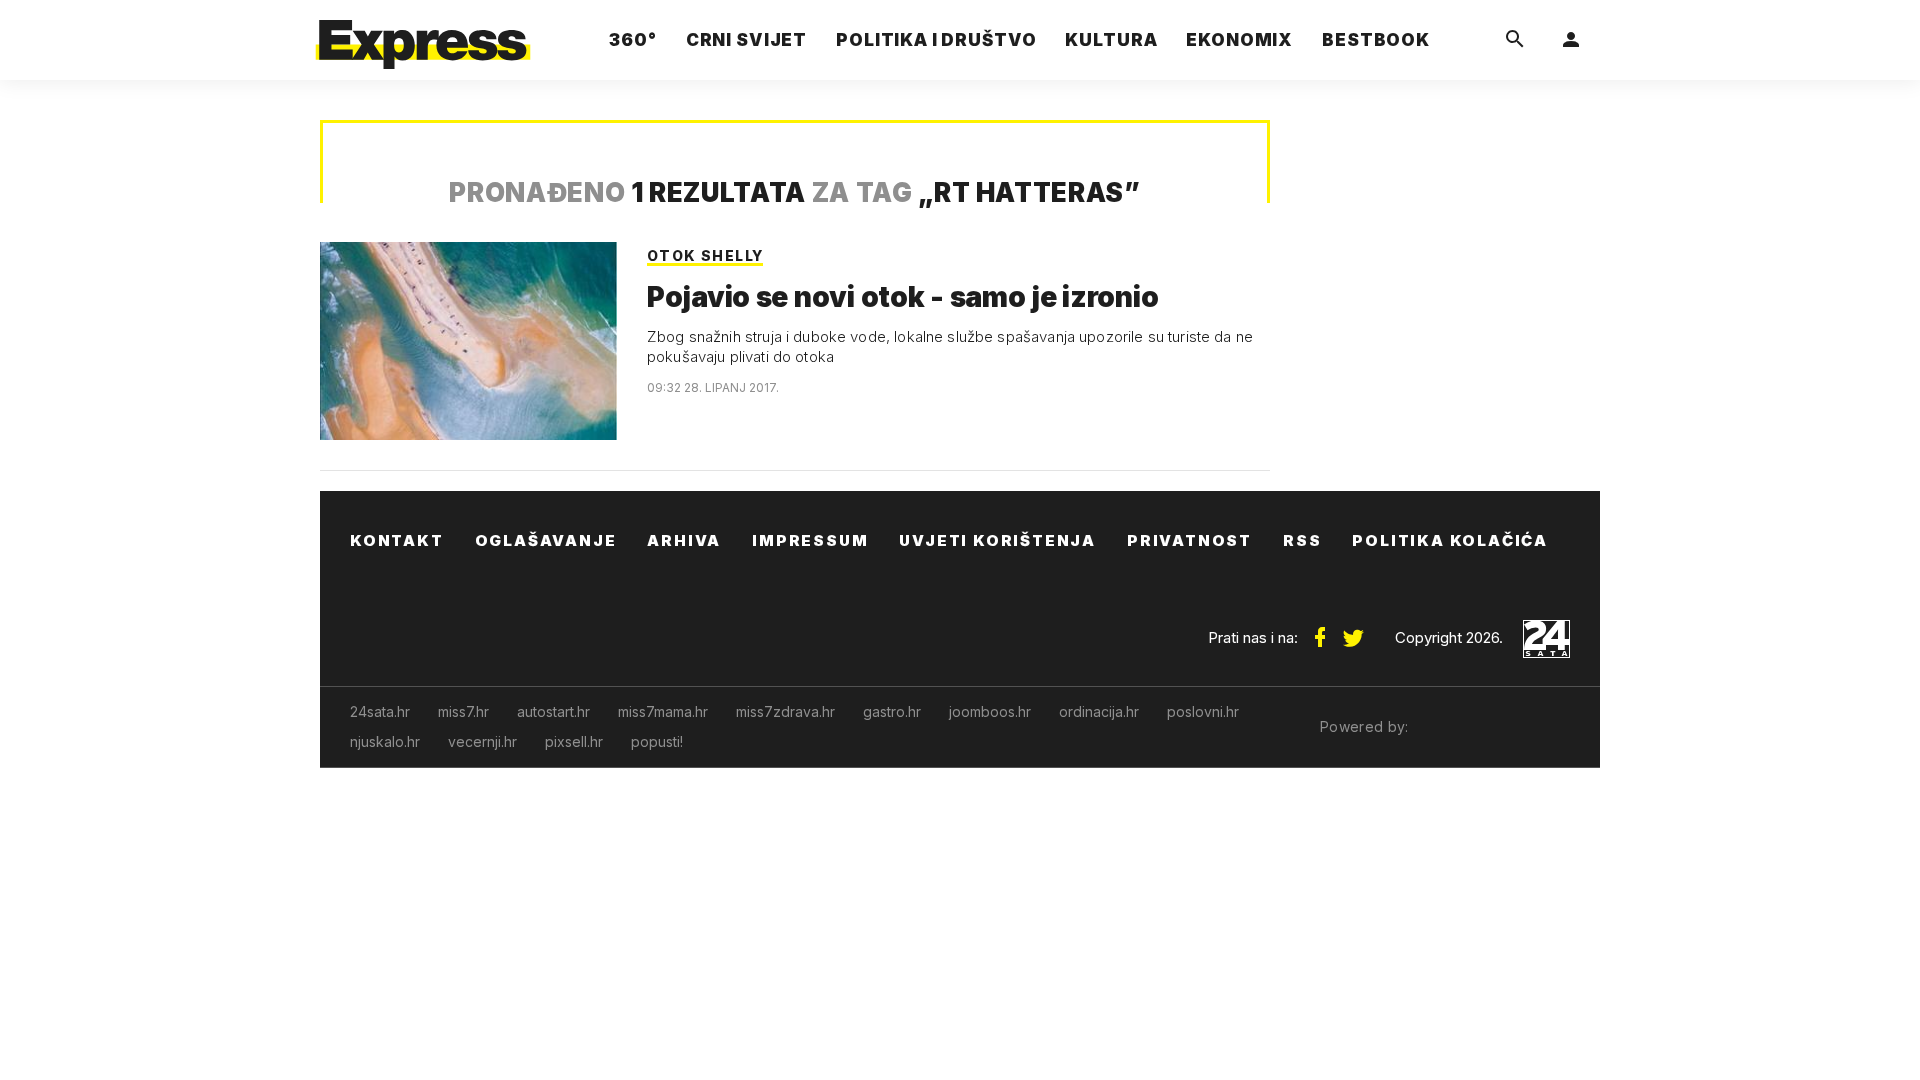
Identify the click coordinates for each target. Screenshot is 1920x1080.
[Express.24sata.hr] (423, 34)
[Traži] (1515, 40)
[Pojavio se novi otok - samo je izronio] (468, 341)
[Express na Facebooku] (1320, 630)
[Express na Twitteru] (1353, 630)
